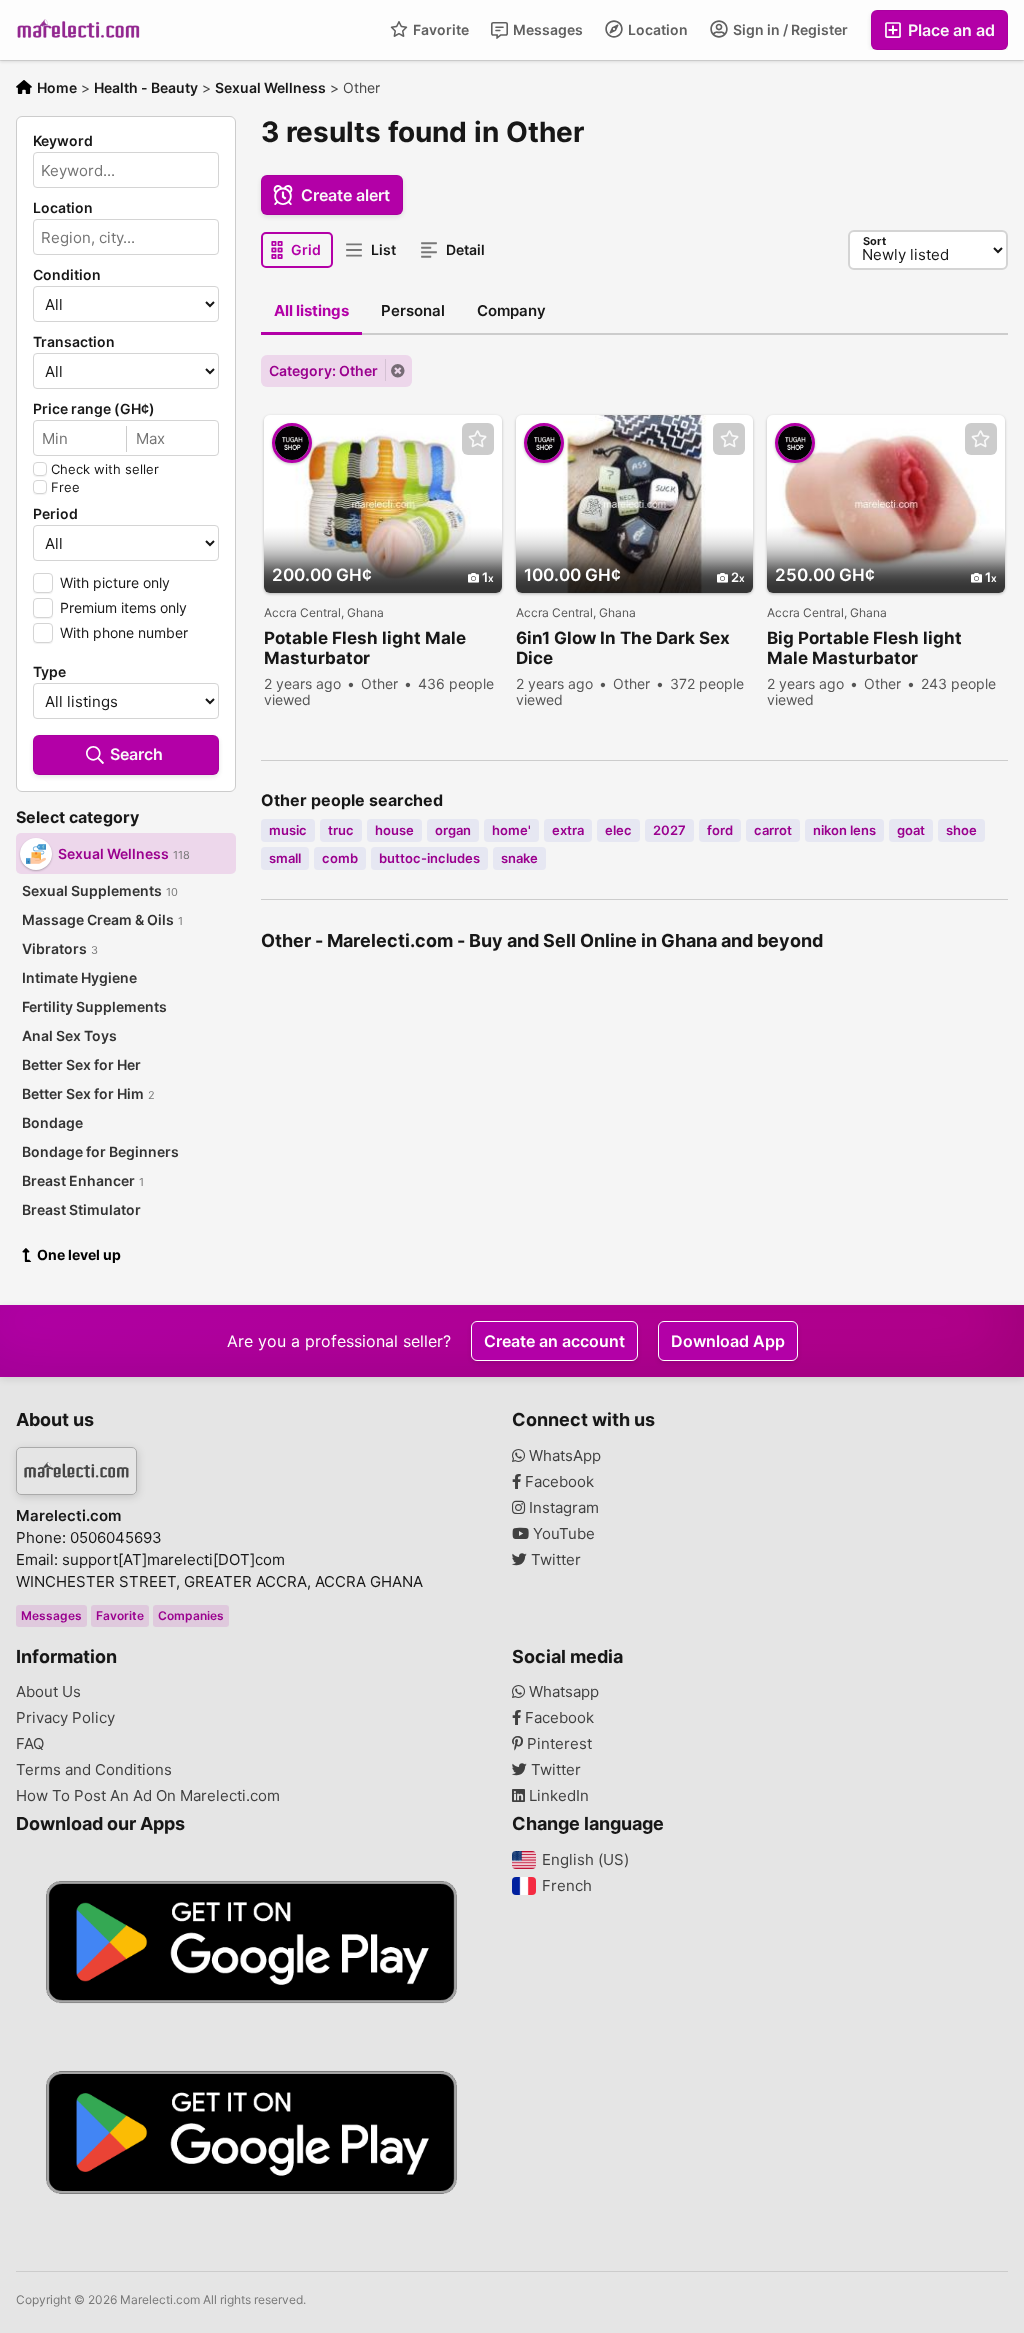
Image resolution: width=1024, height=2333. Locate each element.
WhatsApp (563, 1456)
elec (618, 830)
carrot (773, 830)
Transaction (74, 342)
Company (511, 310)
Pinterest (557, 1744)
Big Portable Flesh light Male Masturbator (864, 648)
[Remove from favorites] (478, 439)
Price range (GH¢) (94, 409)
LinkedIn (557, 1796)
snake (519, 858)
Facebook (557, 1482)
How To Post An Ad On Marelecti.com (148, 1796)
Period (55, 514)
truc (341, 830)
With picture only (115, 582)
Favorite (439, 29)
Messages (546, 29)
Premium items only (123, 607)
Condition (67, 275)
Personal (413, 310)
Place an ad (949, 30)
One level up (79, 1254)
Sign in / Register (789, 29)
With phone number (124, 632)
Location (656, 29)
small (285, 858)
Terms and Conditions (94, 1770)
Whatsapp (562, 1692)
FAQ (30, 1744)
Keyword (63, 141)
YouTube (562, 1534)
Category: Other (323, 370)
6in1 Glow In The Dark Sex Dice (623, 648)
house (394, 830)
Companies (191, 1615)
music (288, 830)
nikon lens (844, 830)
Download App (728, 1341)
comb (340, 858)
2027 (669, 830)
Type (49, 672)
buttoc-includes (429, 858)
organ (453, 830)
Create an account (554, 1341)
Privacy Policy (65, 1718)
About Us (48, 1692)
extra (568, 830)
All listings (311, 310)
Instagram (562, 1508)
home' (511, 830)
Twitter (554, 1560)
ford (720, 830)
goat (911, 830)
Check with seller (105, 469)
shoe (961, 830)
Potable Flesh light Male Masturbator (365, 648)
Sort (874, 241)
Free (65, 487)
